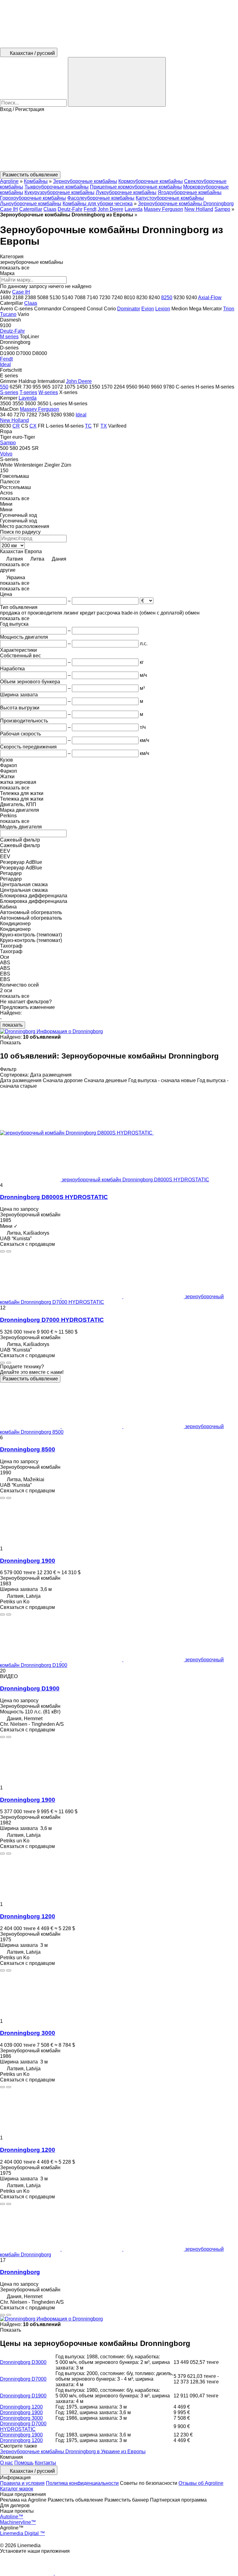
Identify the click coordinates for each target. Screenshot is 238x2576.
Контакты (45, 2463)
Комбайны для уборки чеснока (98, 204)
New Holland (199, 209)
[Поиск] (117, 82)
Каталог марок (17, 2489)
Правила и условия (22, 2483)
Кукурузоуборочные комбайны (59, 192)
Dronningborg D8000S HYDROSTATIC (54, 1197)
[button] (119, 142)
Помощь (24, 2463)
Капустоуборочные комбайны (170, 198)
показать (13, 1025)
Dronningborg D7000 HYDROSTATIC (52, 1320)
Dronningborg (20, 2272)
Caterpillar (31, 209)
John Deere (110, 209)
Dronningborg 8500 (28, 1449)
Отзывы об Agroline (201, 2483)
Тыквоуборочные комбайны (57, 187)
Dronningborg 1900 (28, 1561)
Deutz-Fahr (70, 209)
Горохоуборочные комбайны (33, 198)
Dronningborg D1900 (30, 1688)
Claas (50, 209)
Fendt (90, 209)
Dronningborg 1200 (28, 1916)
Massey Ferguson (163, 209)
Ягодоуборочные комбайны (190, 192)
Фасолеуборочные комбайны (101, 198)
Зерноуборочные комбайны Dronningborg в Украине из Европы (73, 2452)
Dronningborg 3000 (28, 2033)
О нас (7, 2463)
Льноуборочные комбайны (31, 204)
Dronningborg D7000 (23, 2379)
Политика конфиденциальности (82, 2483)
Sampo (222, 209)
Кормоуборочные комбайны (151, 181)
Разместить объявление (30, 1379)
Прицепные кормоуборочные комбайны (136, 187)
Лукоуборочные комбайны (126, 192)
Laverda (134, 209)
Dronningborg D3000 (23, 2362)
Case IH (9, 209)
